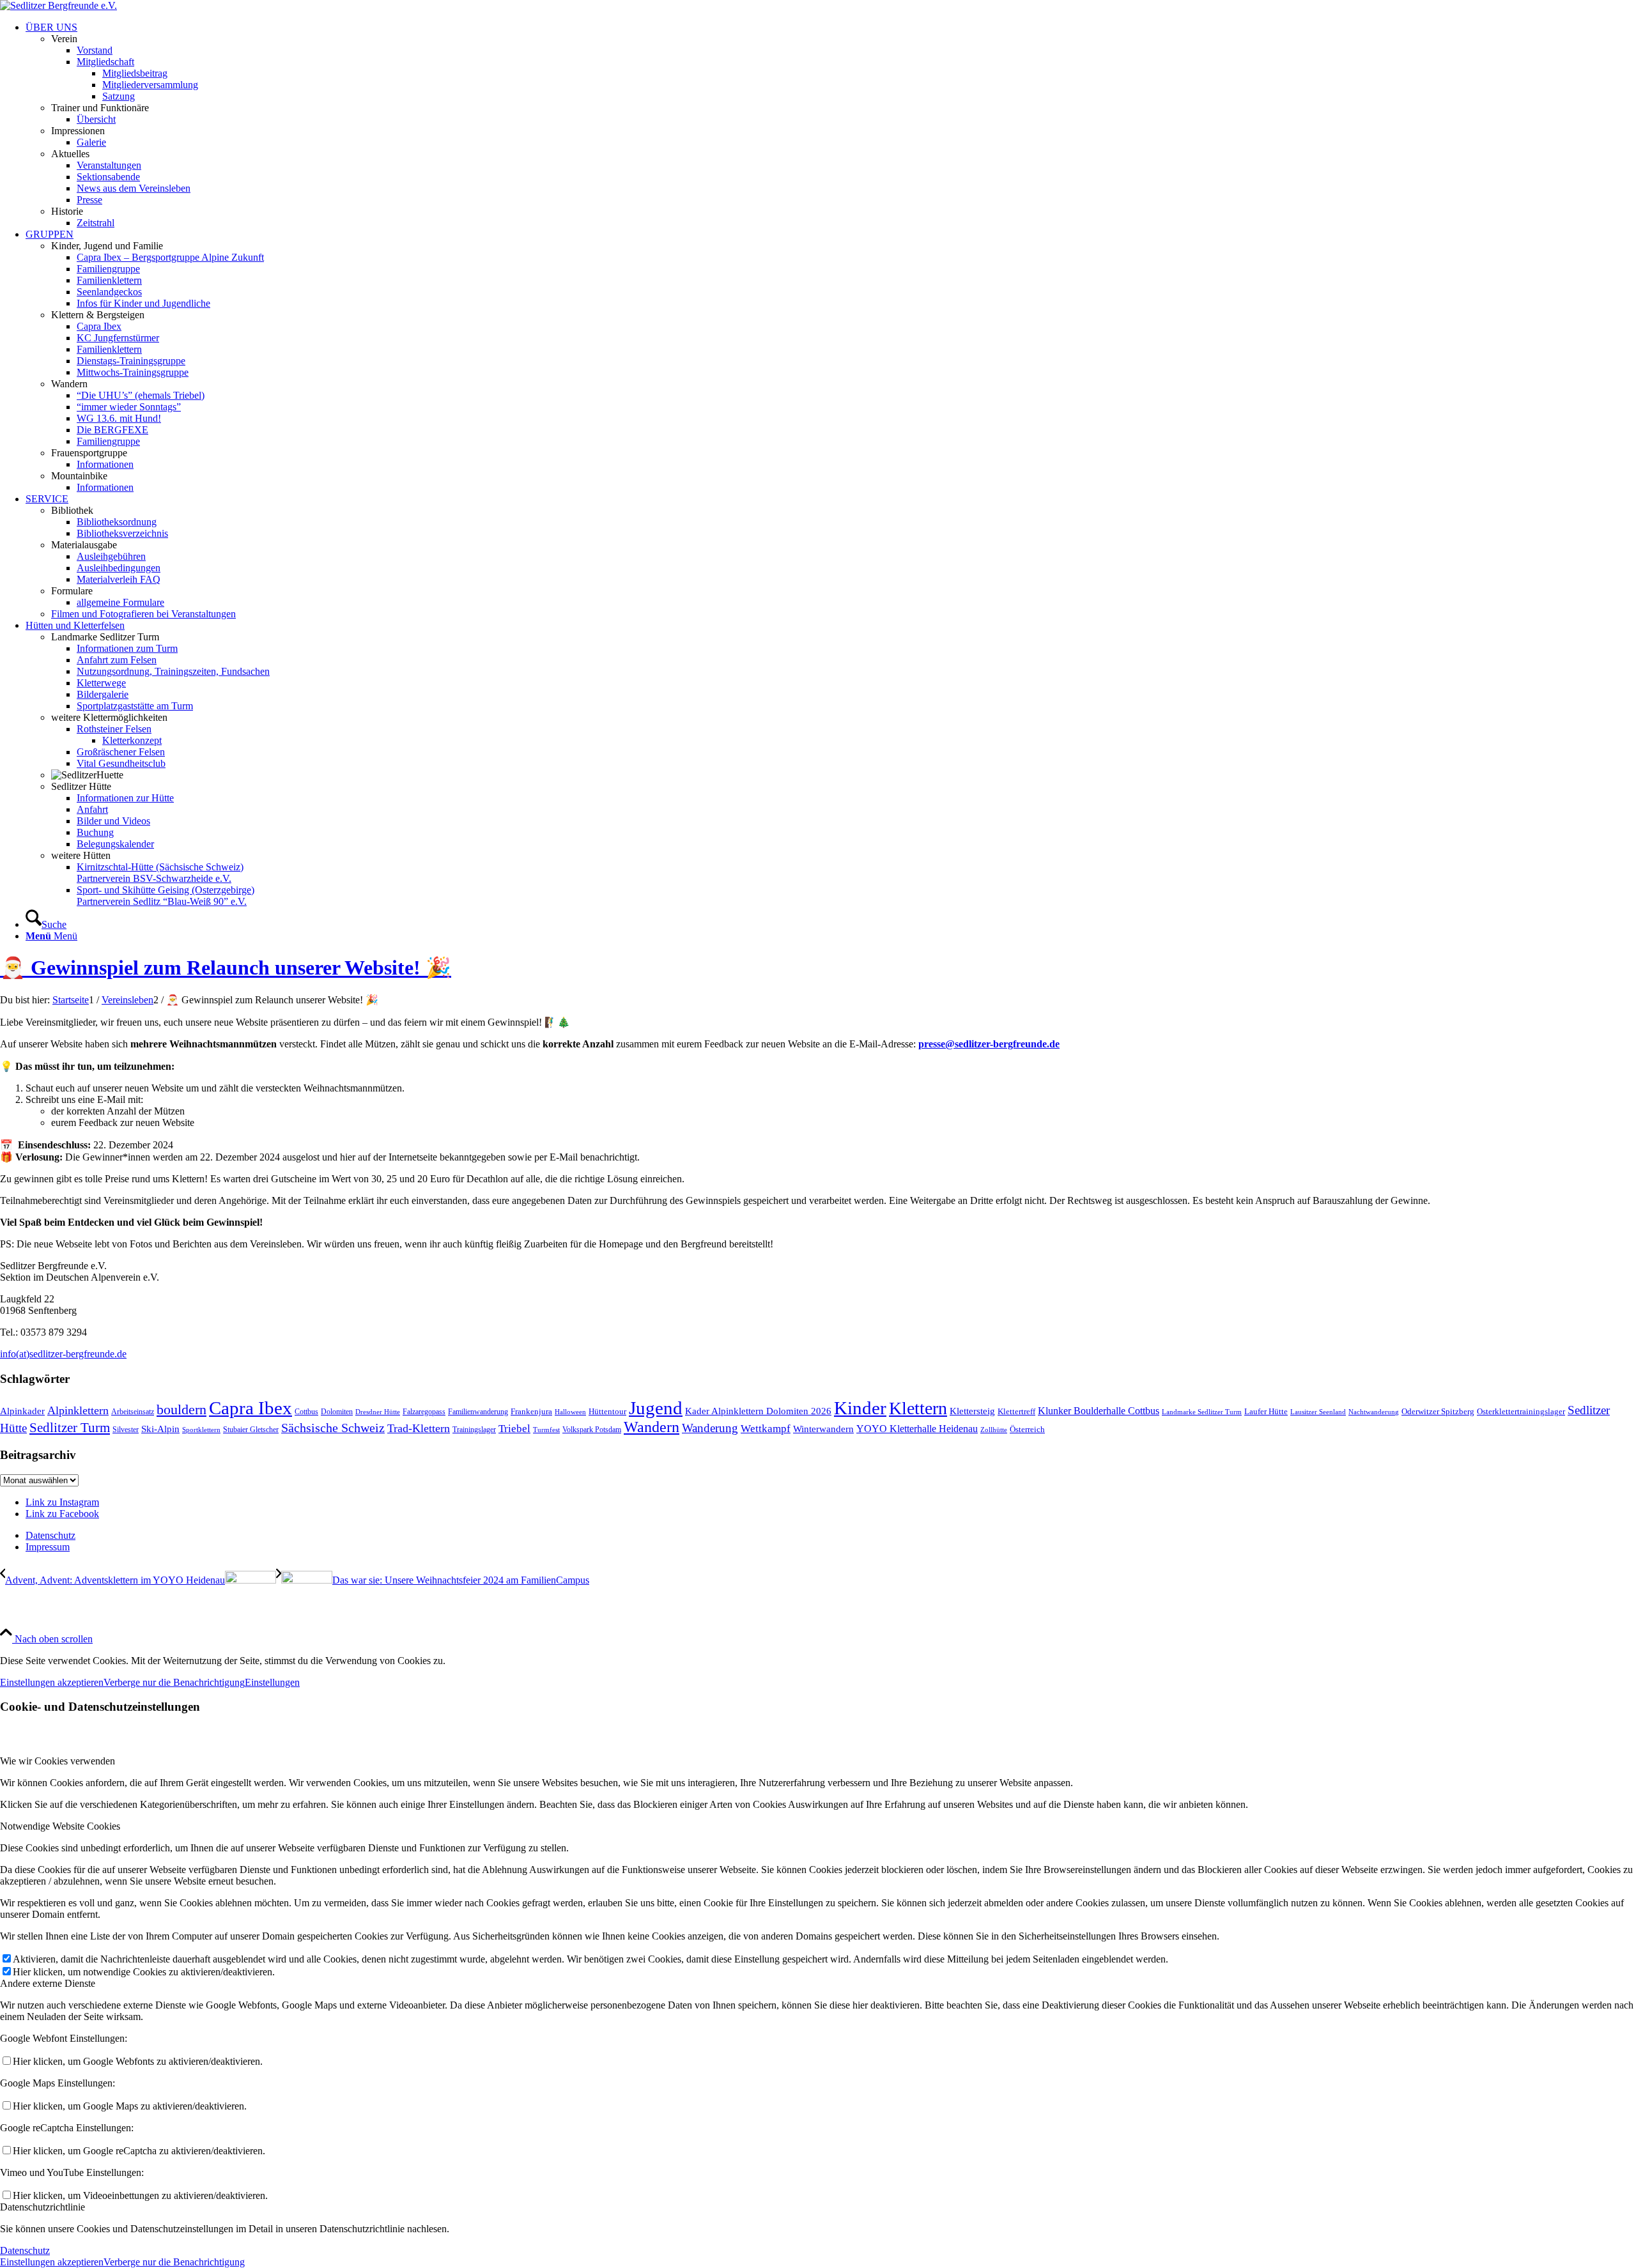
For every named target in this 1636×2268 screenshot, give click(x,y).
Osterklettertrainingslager (1521, 1411)
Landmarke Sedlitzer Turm (1202, 1412)
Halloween (570, 1412)
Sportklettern (201, 1430)
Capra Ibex (251, 1408)
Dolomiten (337, 1412)
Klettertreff (1016, 1411)
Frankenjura (531, 1411)
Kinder (860, 1408)
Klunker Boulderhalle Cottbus (1099, 1411)
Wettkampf (766, 1429)
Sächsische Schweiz (333, 1428)
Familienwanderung (478, 1412)
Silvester (126, 1430)
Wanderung (710, 1428)
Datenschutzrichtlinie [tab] (42, 2207)
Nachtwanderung (1374, 1412)
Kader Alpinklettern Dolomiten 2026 (758, 1411)
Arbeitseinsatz (133, 1412)
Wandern (652, 1427)
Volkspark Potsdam (592, 1430)
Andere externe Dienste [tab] (48, 1983)
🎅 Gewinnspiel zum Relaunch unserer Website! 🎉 (226, 968)
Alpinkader (22, 1411)
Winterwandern (823, 1429)
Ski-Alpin (160, 1429)
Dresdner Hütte (378, 1412)
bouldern (181, 1409)
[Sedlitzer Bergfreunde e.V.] (58, 5)
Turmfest (546, 1430)
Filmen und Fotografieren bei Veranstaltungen (143, 614)
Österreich (1027, 1429)
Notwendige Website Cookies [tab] (60, 1826)
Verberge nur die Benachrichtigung (174, 1682)
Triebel (514, 1429)
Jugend (656, 1408)
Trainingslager (474, 1430)
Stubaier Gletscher (251, 1430)
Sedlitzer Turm (70, 1428)
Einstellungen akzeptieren (52, 1682)
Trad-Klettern (419, 1428)
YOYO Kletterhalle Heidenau (917, 1429)
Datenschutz (25, 2250)
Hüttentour (607, 1411)
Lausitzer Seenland (1318, 1412)
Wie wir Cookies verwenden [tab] (58, 1761)
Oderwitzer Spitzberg (1438, 1411)
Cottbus (306, 1412)
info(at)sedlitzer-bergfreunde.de (63, 1354)
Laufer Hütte (1266, 1411)
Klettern (918, 1408)
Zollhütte (994, 1430)
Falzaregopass (424, 1412)
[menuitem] (831, 125)
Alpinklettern (78, 1410)
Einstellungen (272, 1682)
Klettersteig (972, 1411)
